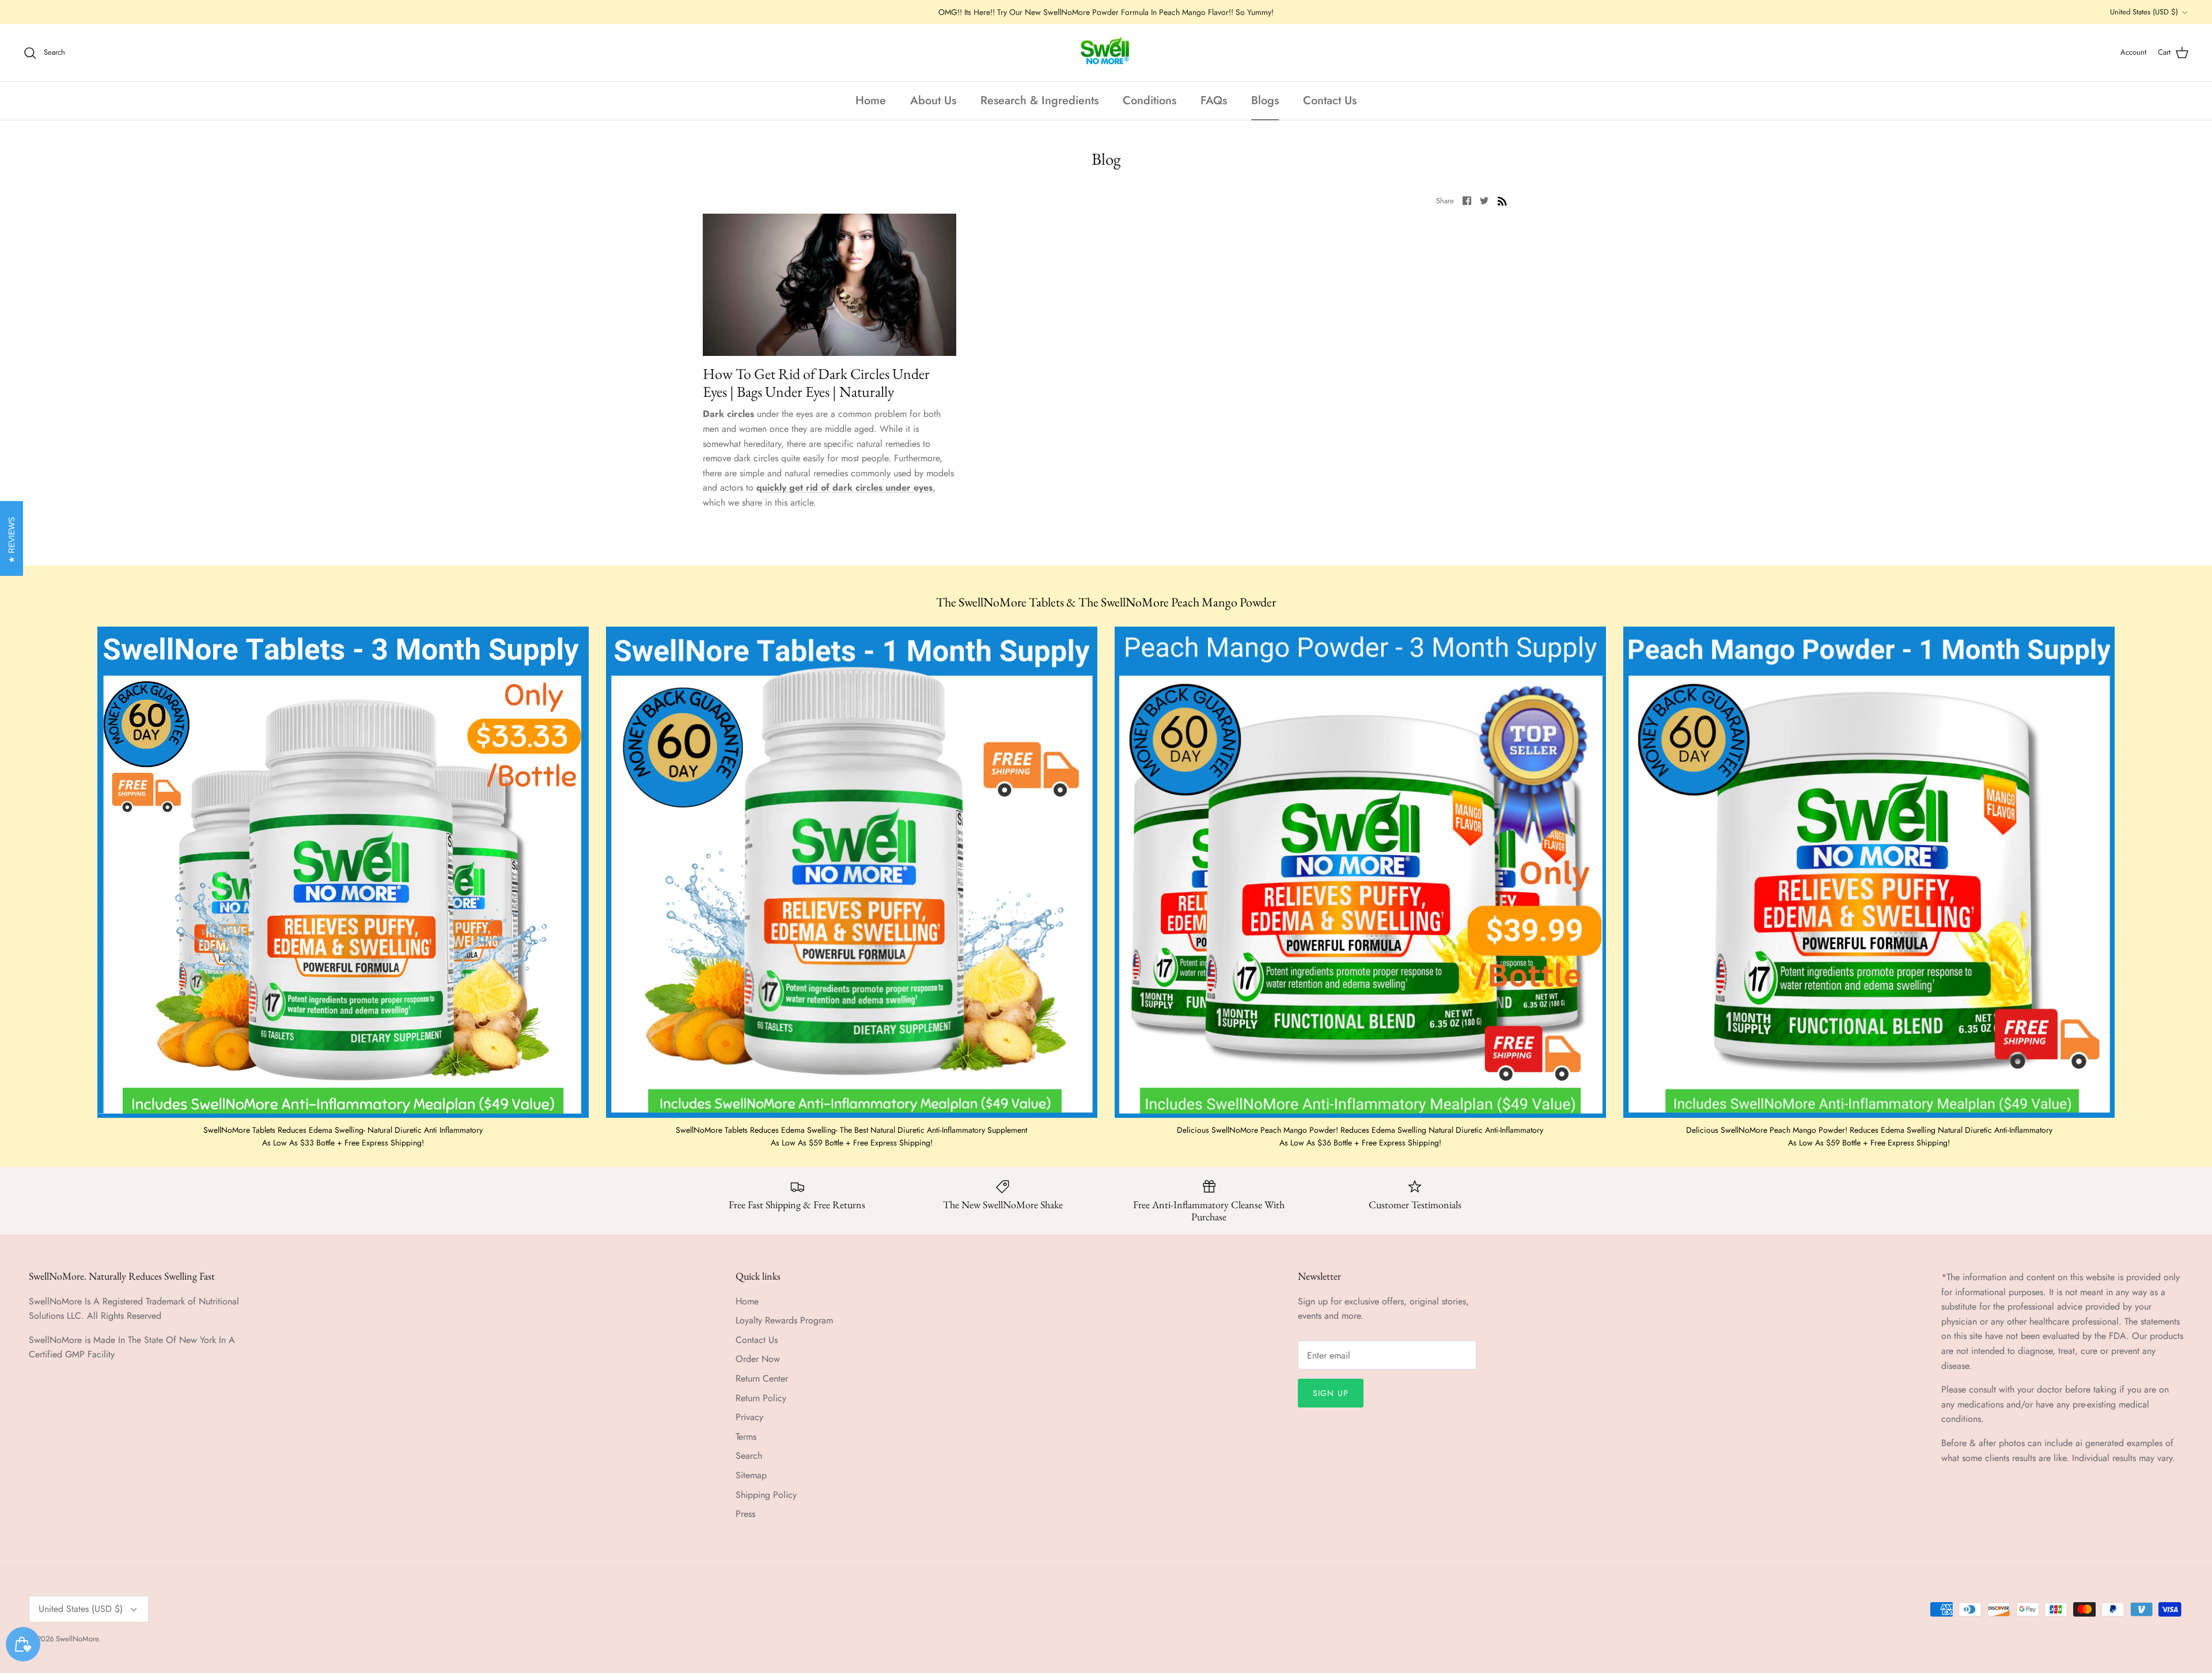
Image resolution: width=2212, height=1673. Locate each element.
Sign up (1331, 1393)
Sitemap (751, 1475)
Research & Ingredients (1039, 100)
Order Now (758, 1359)
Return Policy (761, 1398)
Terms (746, 1437)
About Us (933, 100)
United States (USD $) (2144, 12)
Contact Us (1330, 100)
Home (871, 100)
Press (745, 1514)
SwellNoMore (77, 1639)
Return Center (762, 1378)
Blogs (1265, 100)
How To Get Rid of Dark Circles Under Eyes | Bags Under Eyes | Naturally (816, 383)
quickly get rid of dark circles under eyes (844, 488)
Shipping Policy (766, 1495)
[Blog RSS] (1502, 200)
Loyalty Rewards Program (784, 1320)
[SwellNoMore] (1106, 53)
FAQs (1214, 100)
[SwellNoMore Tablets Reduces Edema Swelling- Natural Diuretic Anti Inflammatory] (343, 872)
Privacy (749, 1417)
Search (749, 1456)
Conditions (1149, 100)
